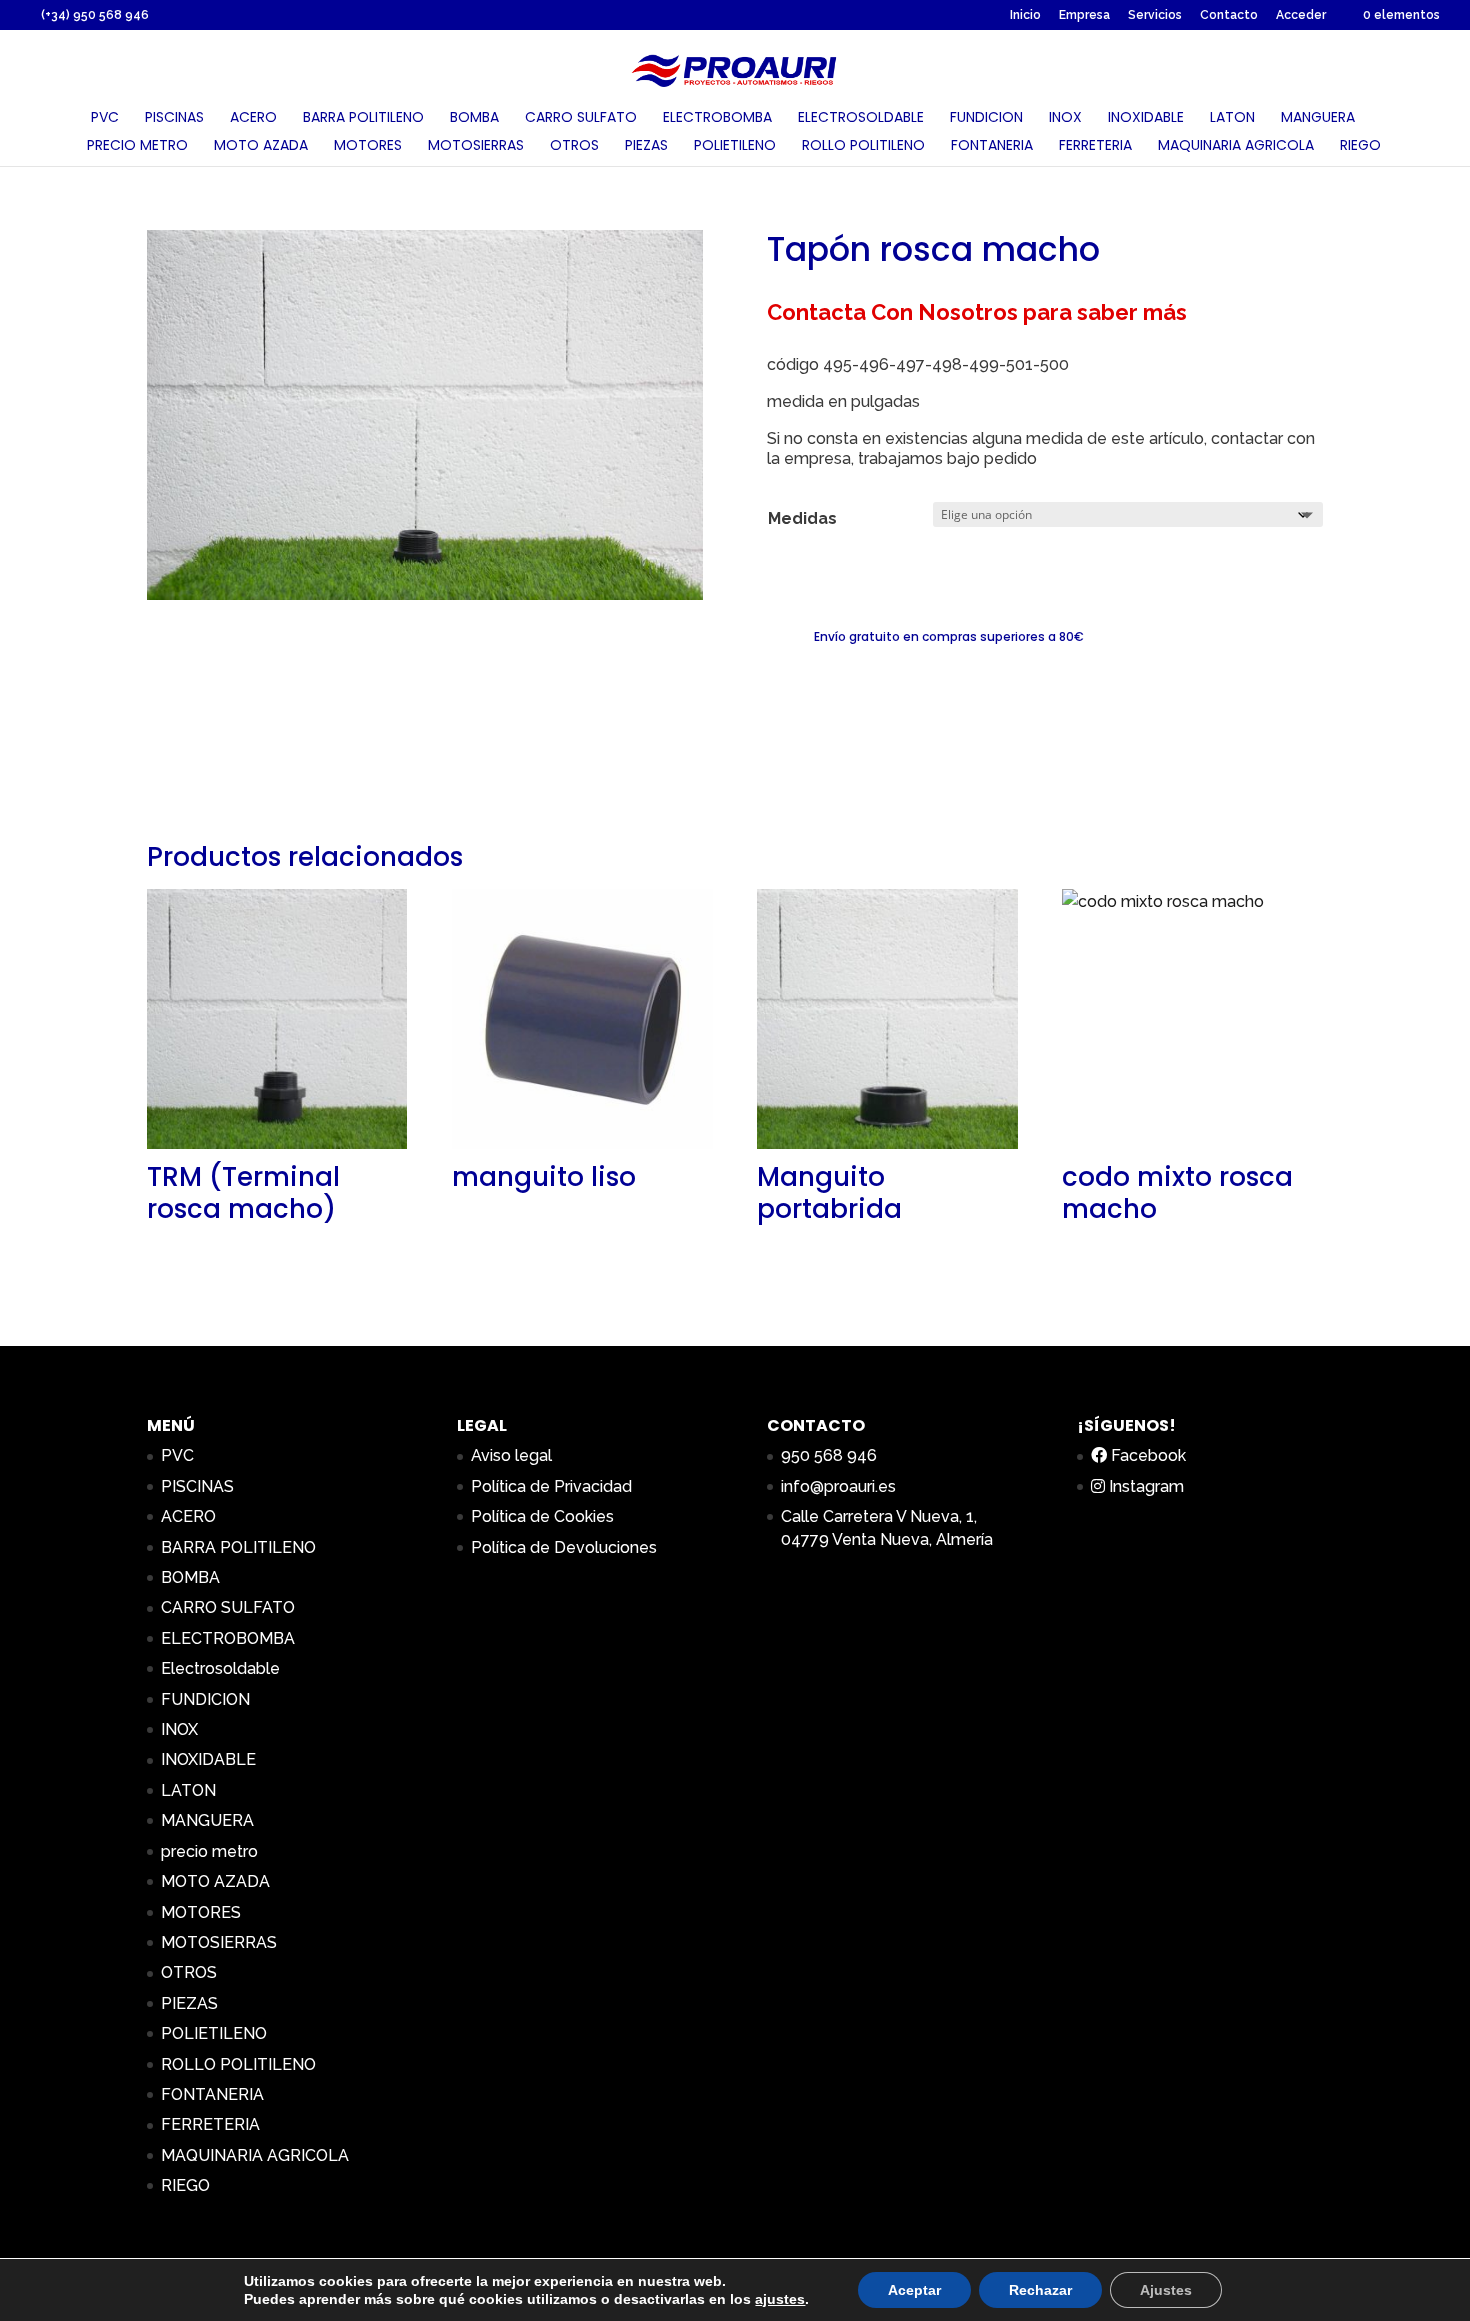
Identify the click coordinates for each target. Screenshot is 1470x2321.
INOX (1065, 118)
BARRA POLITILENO (363, 118)
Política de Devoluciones (564, 1547)
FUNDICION (986, 118)
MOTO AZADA (261, 146)
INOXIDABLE (1146, 118)
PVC (105, 118)
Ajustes (1166, 2290)
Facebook (1146, 1455)
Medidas (802, 518)
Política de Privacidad (551, 1486)
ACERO (253, 118)
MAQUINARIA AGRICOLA (1236, 146)
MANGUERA (1318, 118)
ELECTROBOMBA (717, 118)
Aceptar (914, 2290)
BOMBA (474, 118)
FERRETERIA (1095, 146)
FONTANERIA (992, 146)
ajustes (780, 2299)
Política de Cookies (542, 1516)
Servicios (1155, 15)
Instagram (1144, 1486)
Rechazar (1040, 2290)
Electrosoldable (861, 118)
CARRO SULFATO (581, 118)
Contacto (1229, 15)
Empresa (1084, 15)
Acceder (1301, 15)
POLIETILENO (735, 146)
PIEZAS (646, 146)
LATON (1232, 118)
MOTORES (368, 146)
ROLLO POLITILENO (863, 146)
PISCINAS (174, 118)
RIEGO (1360, 146)
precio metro (137, 146)
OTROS (574, 146)
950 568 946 (829, 1455)
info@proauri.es (838, 1486)
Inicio (1025, 15)
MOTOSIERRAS (476, 146)
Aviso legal (511, 1455)
